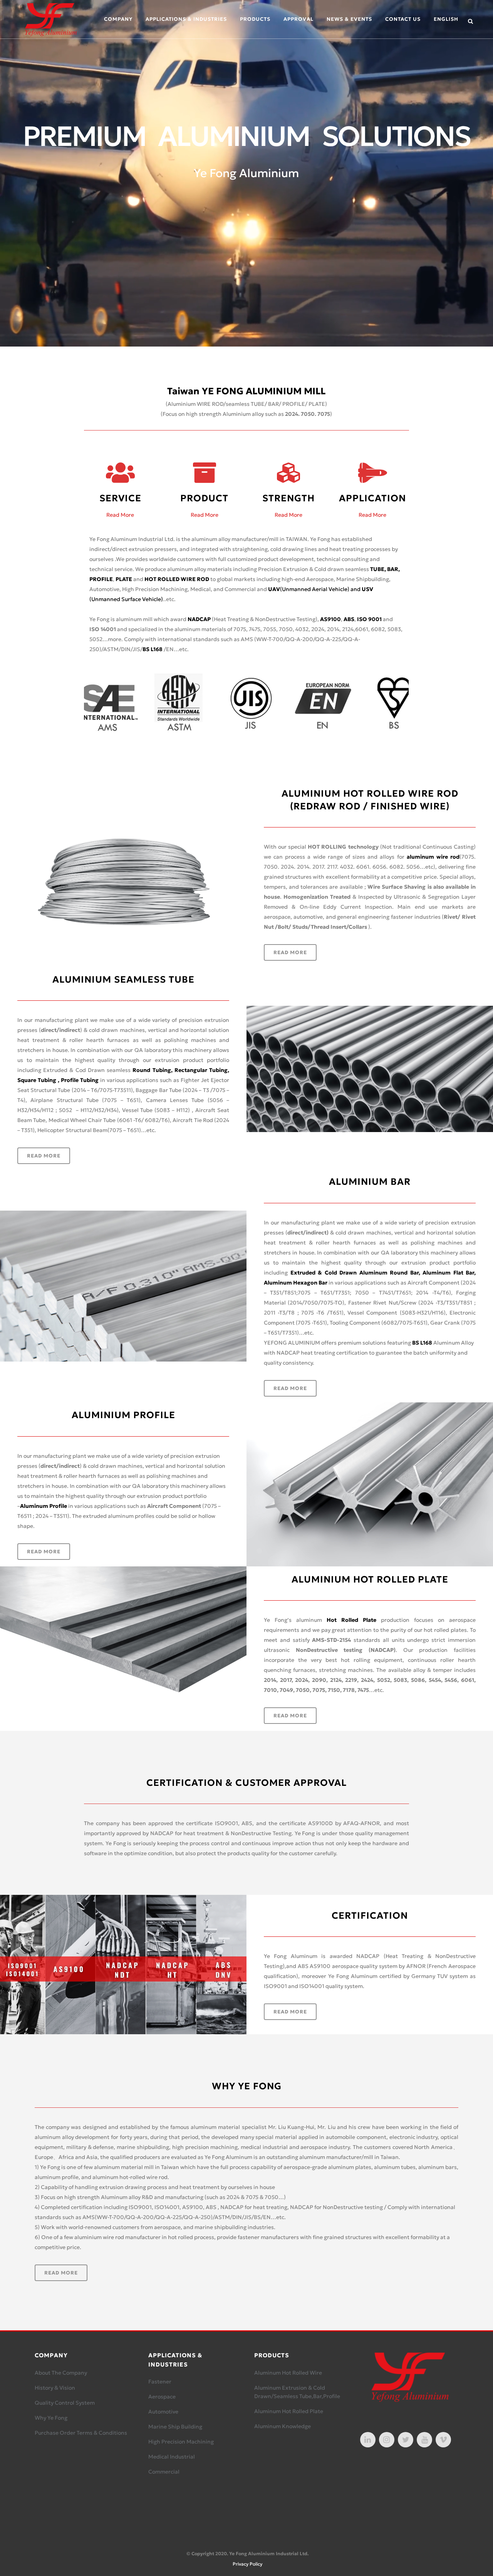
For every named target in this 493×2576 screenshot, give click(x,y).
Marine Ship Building (175, 2427)
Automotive (163, 2412)
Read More (120, 515)
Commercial (164, 2472)
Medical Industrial (172, 2457)
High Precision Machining (181, 2442)
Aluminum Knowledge (283, 2426)
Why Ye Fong (51, 2418)
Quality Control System (65, 2403)
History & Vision (55, 2388)
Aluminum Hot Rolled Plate (289, 2411)
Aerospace (162, 2397)
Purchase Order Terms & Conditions (81, 2433)
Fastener (160, 2382)
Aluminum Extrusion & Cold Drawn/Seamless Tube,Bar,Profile (297, 2392)
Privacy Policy (247, 2564)
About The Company (61, 2373)
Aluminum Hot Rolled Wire (288, 2373)
